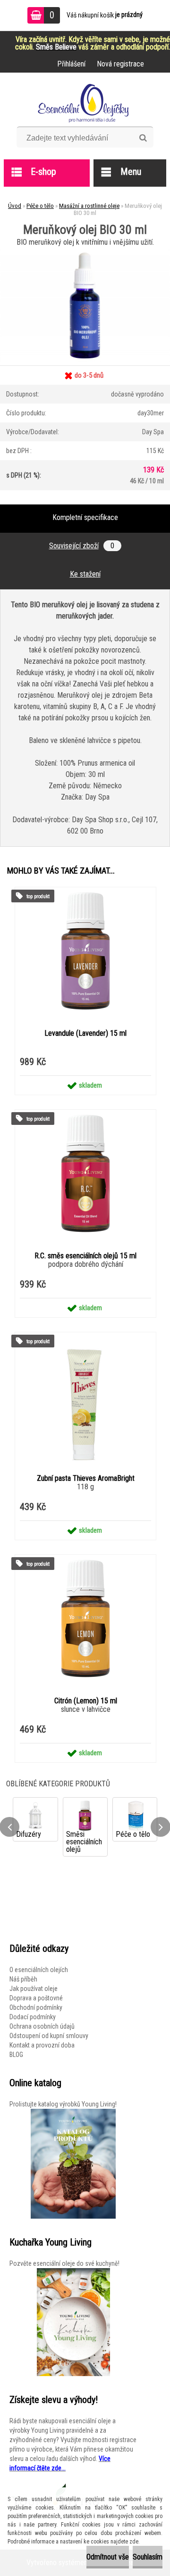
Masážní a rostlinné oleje (89, 206)
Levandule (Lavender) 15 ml (85, 1033)
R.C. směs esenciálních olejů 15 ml (85, 1256)
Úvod (15, 206)
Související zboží (82, 546)
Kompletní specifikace (85, 517)
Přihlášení (71, 64)
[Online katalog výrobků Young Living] (73, 2164)
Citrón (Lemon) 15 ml (86, 1701)
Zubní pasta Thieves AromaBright (86, 1478)
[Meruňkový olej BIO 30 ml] (85, 252)
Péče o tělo (40, 206)
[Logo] (85, 103)
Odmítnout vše (108, 2557)
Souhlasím (148, 2557)
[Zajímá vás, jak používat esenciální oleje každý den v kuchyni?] (73, 2322)
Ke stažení (85, 574)
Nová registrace (120, 64)
